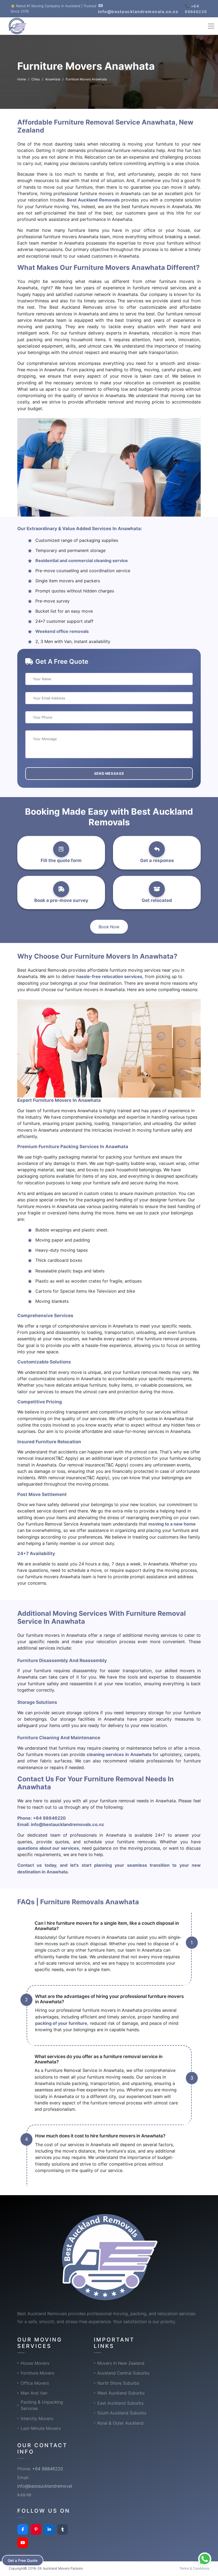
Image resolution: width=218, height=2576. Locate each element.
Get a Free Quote (23, 2560)
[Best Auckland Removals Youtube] (23, 2543)
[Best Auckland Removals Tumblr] (62, 2529)
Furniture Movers (37, 2373)
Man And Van (34, 2393)
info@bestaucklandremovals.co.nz (67, 1824)
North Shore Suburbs (118, 2383)
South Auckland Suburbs (122, 2413)
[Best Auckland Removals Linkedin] (49, 2529)
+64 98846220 (49, 1818)
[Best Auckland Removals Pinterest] (36, 2529)
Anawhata (53, 79)
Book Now (109, 927)
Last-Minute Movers (41, 2428)
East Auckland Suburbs (120, 2403)
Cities (36, 79)
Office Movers (35, 2383)
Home (22, 79)
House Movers (35, 2363)
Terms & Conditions (194, 2568)
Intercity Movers (37, 2418)
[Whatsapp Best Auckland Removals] (205, 2559)
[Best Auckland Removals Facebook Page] (23, 2529)
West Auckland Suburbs (121, 2393)
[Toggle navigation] (211, 26)
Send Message (109, 773)
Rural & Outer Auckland (120, 2423)
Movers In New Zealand (121, 2363)
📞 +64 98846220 (196, 9)
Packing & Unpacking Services (42, 2405)
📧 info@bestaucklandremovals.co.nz (138, 9)
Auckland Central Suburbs (123, 2373)
